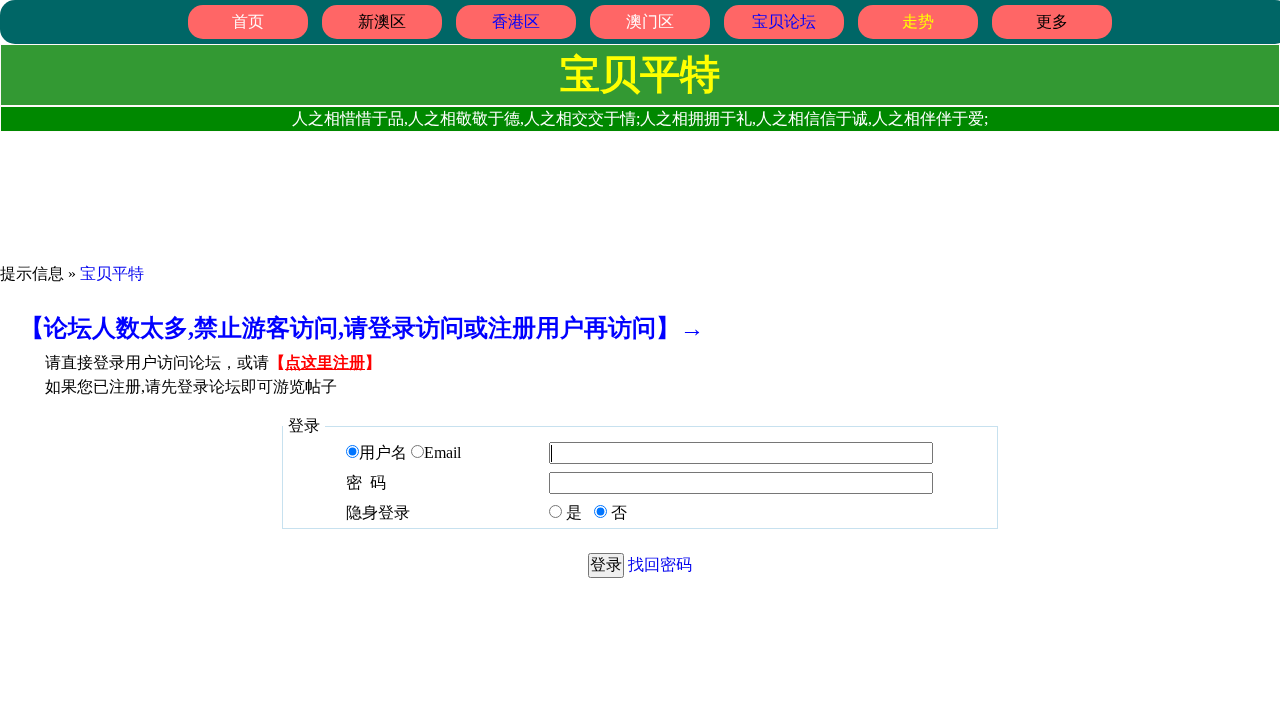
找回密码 (660, 564)
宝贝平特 (112, 273)
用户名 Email (410, 452)
